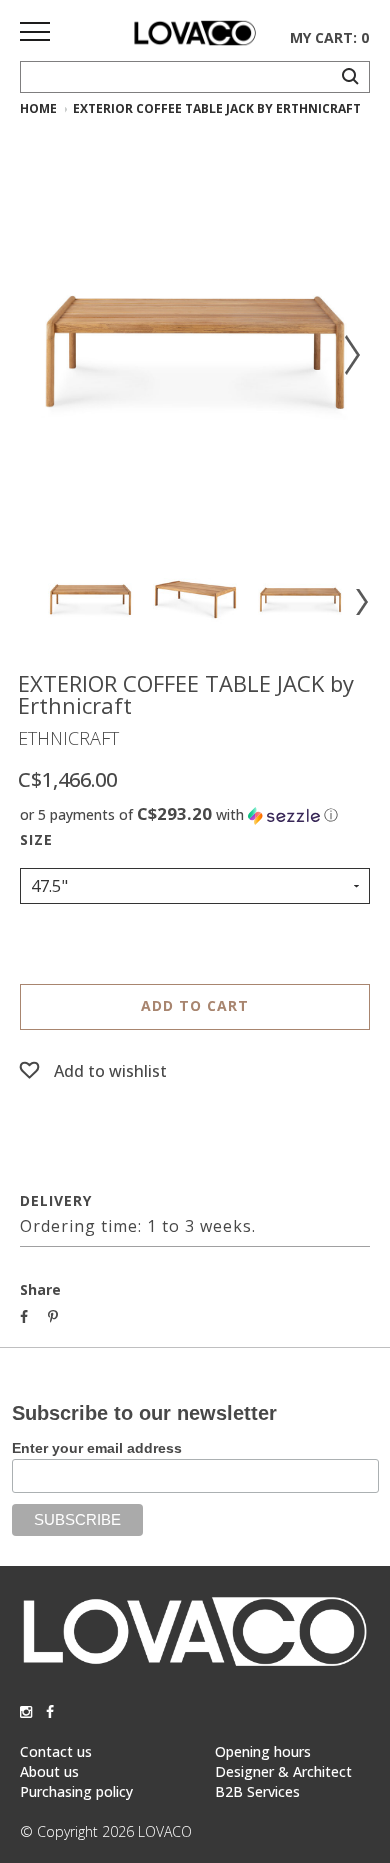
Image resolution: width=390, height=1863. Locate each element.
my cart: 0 (329, 37)
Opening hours (263, 1751)
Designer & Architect (283, 1771)
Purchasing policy (76, 1791)
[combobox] (195, 886)
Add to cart (195, 1005)
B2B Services (257, 1791)
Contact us (56, 1751)
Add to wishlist (110, 1071)
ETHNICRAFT (68, 738)
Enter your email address (97, 1448)
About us (49, 1771)
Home (38, 108)
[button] (195, 815)
